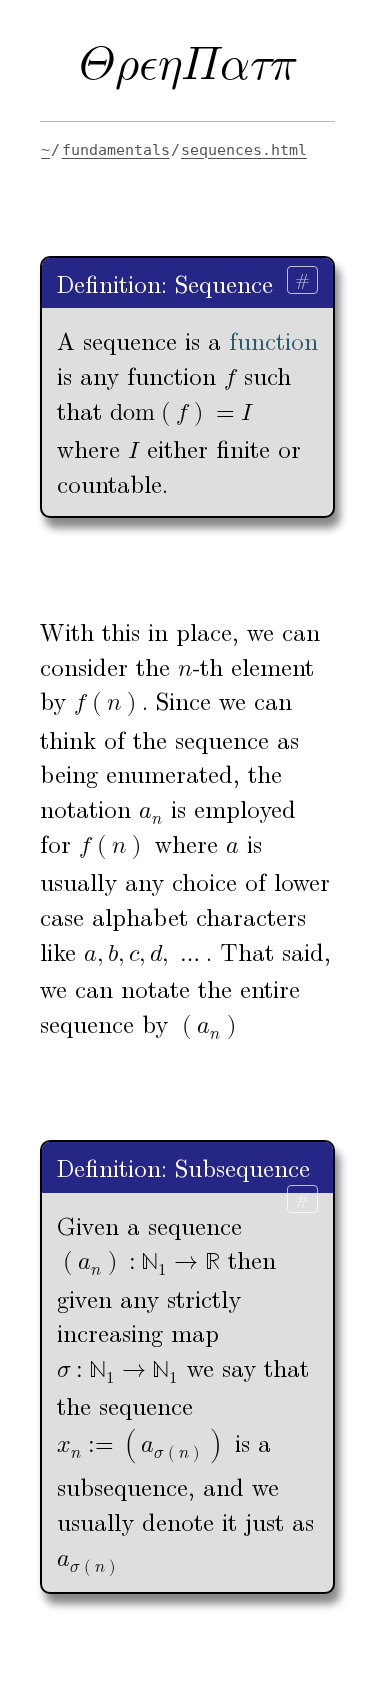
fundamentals (116, 150)
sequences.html (244, 150)
